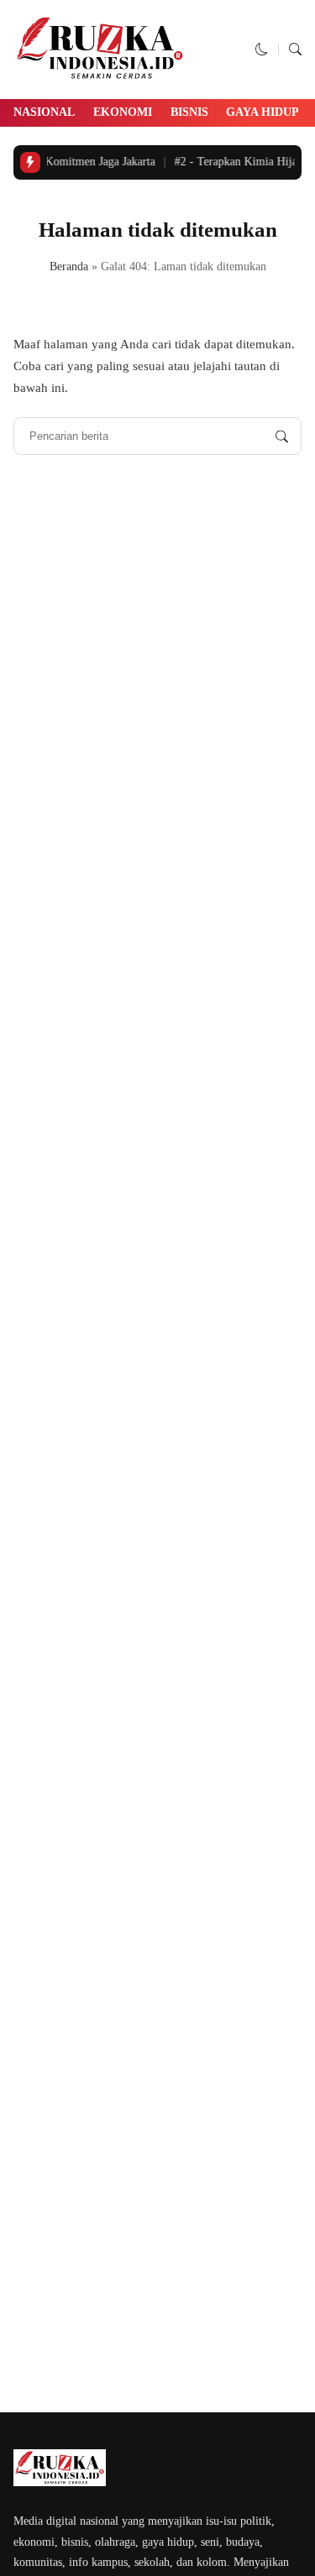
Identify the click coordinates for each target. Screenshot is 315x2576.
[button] (262, 50)
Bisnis (189, 112)
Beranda (69, 266)
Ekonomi (123, 112)
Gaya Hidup (262, 112)
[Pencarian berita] (282, 436)
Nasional (44, 112)
